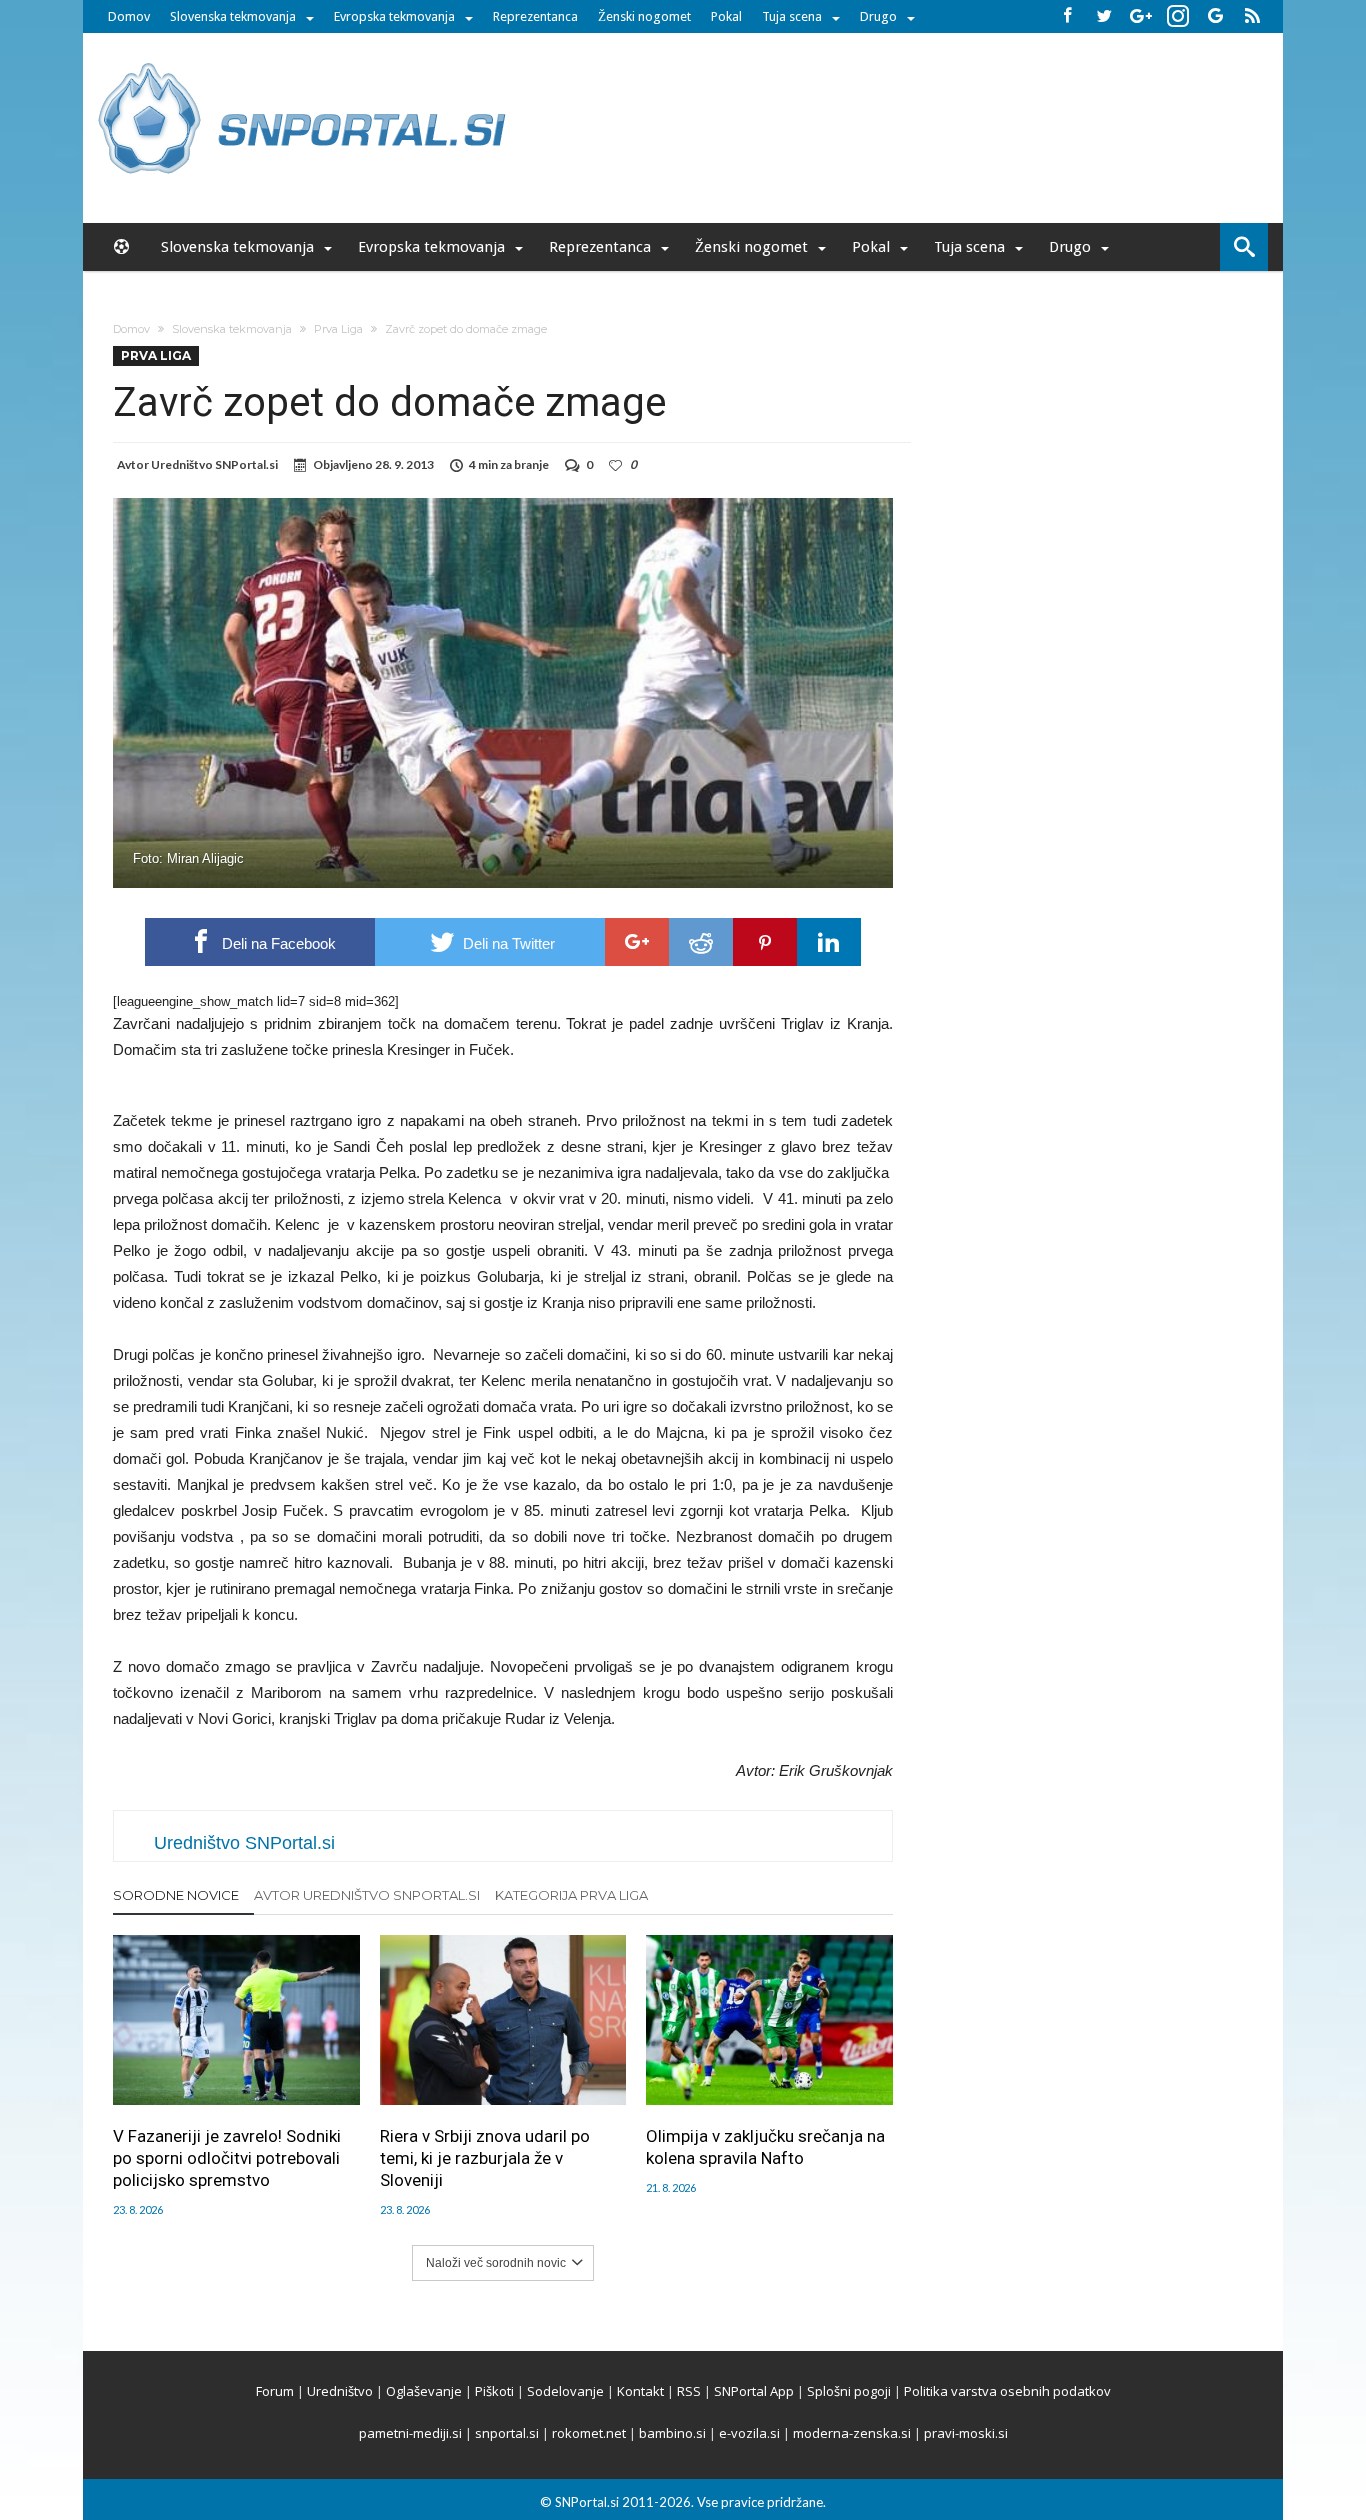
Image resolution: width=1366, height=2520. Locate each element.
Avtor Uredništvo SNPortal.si (367, 1895)
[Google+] (1141, 16)
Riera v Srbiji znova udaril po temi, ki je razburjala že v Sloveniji (485, 2158)
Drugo (878, 16)
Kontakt (640, 2391)
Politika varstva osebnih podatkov (1007, 2391)
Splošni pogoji (849, 2391)
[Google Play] (1215, 16)
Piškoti (494, 2391)
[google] (637, 942)
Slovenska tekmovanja (233, 16)
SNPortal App (754, 2391)
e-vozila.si (749, 2433)
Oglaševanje (424, 2391)
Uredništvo (340, 2391)
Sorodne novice (176, 1895)
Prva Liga (338, 329)
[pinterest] (765, 942)
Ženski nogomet (644, 16)
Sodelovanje (565, 2391)
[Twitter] (1104, 16)
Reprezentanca (535, 16)
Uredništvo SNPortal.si (214, 464)
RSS (689, 2391)
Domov (129, 16)
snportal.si (507, 2433)
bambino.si (672, 2433)
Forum (275, 2391)
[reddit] (701, 942)
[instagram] (1178, 16)
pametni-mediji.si (410, 2433)
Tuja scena (792, 16)
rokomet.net (589, 2433)
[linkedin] (829, 942)
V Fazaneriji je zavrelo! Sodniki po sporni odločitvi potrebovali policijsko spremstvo (227, 2158)
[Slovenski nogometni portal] (305, 62)
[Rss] (1252, 16)
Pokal (726, 16)
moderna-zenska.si (852, 2433)
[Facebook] (1067, 16)
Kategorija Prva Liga (571, 1895)
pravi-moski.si (966, 2433)
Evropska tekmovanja (394, 16)
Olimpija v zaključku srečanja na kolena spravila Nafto (765, 2147)
